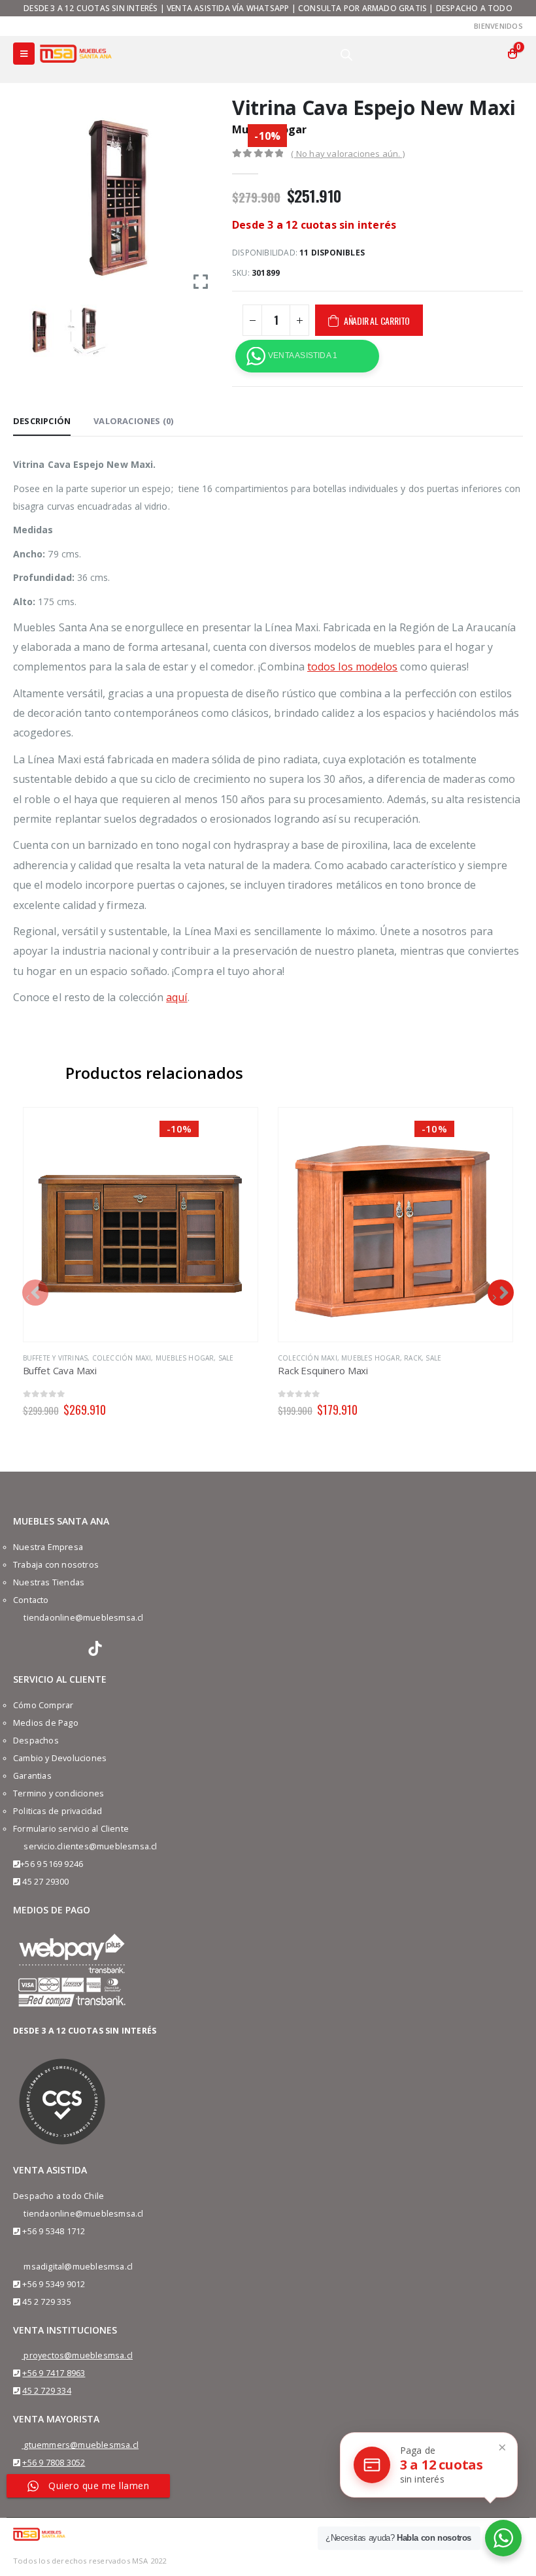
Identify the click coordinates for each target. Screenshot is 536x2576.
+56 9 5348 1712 (54, 2231)
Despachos (36, 1741)
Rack (413, 1358)
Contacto (31, 1600)
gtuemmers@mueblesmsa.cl (81, 2445)
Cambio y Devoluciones (60, 1758)
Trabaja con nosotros (56, 1565)
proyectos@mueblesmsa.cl (78, 2355)
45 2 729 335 (46, 2302)
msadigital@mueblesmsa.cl (78, 2267)
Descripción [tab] (42, 421)
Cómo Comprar (43, 1705)
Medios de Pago (46, 1723)
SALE (226, 1358)
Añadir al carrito (377, 321)
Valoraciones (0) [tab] (133, 421)
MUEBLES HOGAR (185, 1358)
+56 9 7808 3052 (54, 2463)
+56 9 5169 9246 (52, 1864)
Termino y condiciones (59, 1793)
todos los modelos (352, 667)
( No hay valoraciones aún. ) (348, 154)
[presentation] (35, 1293)
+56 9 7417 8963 (54, 2373)
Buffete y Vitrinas (56, 1358)
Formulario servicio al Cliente (71, 1829)
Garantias (32, 1776)
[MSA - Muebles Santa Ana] (76, 53)
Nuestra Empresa (48, 1547)
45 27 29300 (45, 1882)
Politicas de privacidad (58, 1811)
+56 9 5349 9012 (54, 2284)
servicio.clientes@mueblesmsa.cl (90, 1846)
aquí (176, 997)
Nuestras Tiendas (49, 1582)
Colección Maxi (122, 1358)
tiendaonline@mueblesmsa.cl (83, 1618)
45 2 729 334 (46, 2391)
